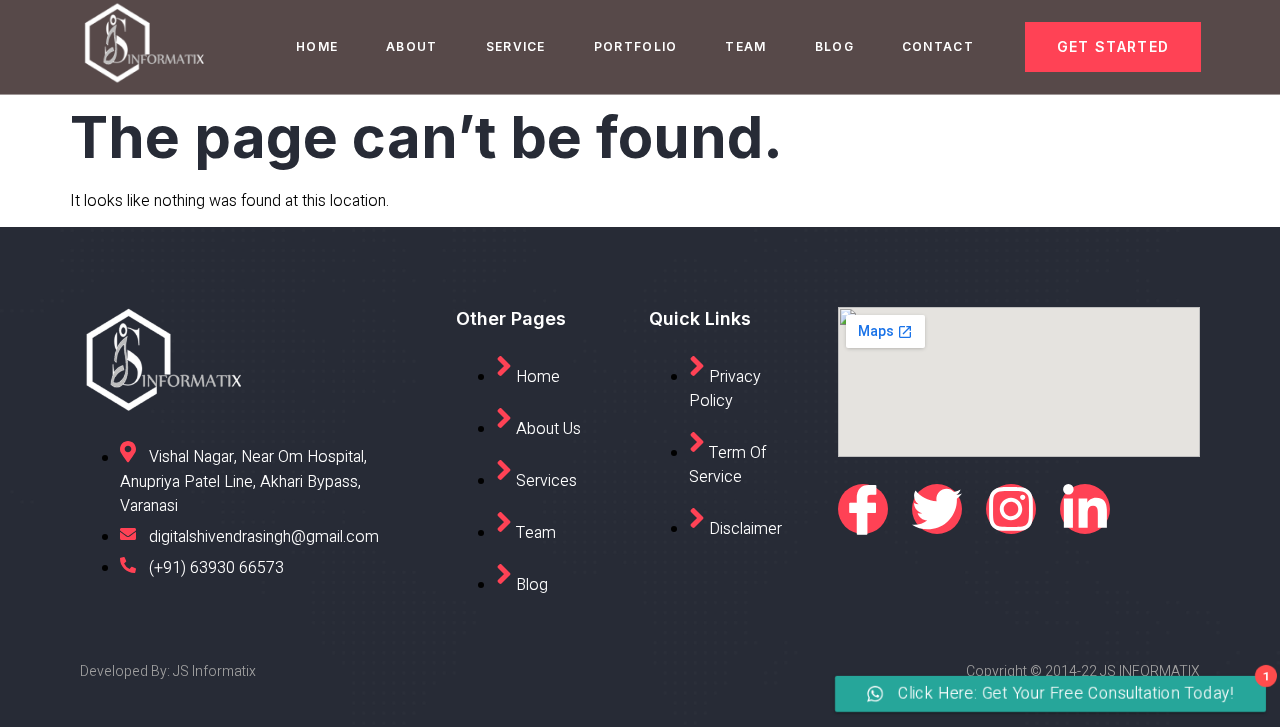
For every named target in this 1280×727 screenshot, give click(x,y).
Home (317, 46)
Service (516, 46)
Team (745, 46)
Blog (834, 46)
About (412, 46)
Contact (938, 46)
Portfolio (636, 46)
